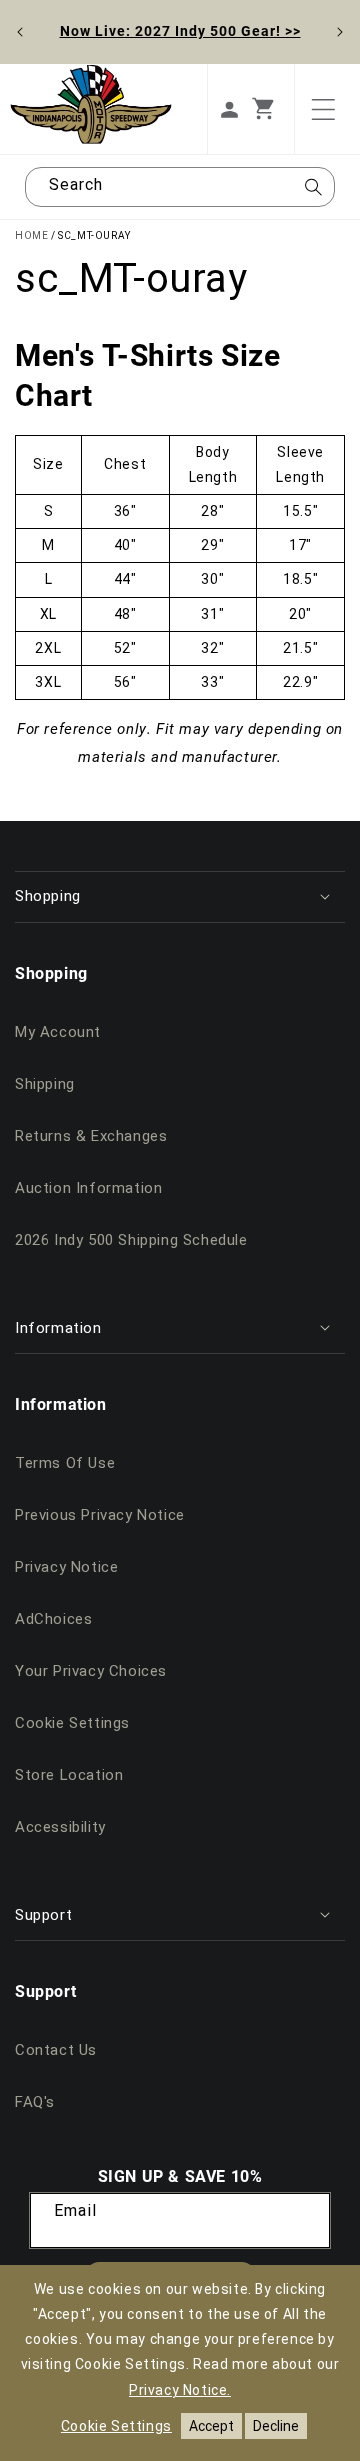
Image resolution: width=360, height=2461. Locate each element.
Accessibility (60, 1827)
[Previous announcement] (20, 32)
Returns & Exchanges (91, 1136)
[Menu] (323, 109)
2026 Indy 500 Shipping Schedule (131, 1240)
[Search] (313, 193)
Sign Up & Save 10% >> (180, 30)
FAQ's (35, 2102)
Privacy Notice (66, 1567)
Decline (276, 2426)
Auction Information (88, 1188)
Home (31, 235)
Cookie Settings (72, 1723)
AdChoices (53, 1619)
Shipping (45, 1084)
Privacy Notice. (180, 2390)
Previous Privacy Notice (100, 1515)
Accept (211, 2426)
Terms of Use (65, 1463)
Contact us (56, 2050)
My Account (58, 1032)
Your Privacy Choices (91, 1671)
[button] (273, 109)
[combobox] (180, 187)
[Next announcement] (340, 32)
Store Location (69, 1775)
